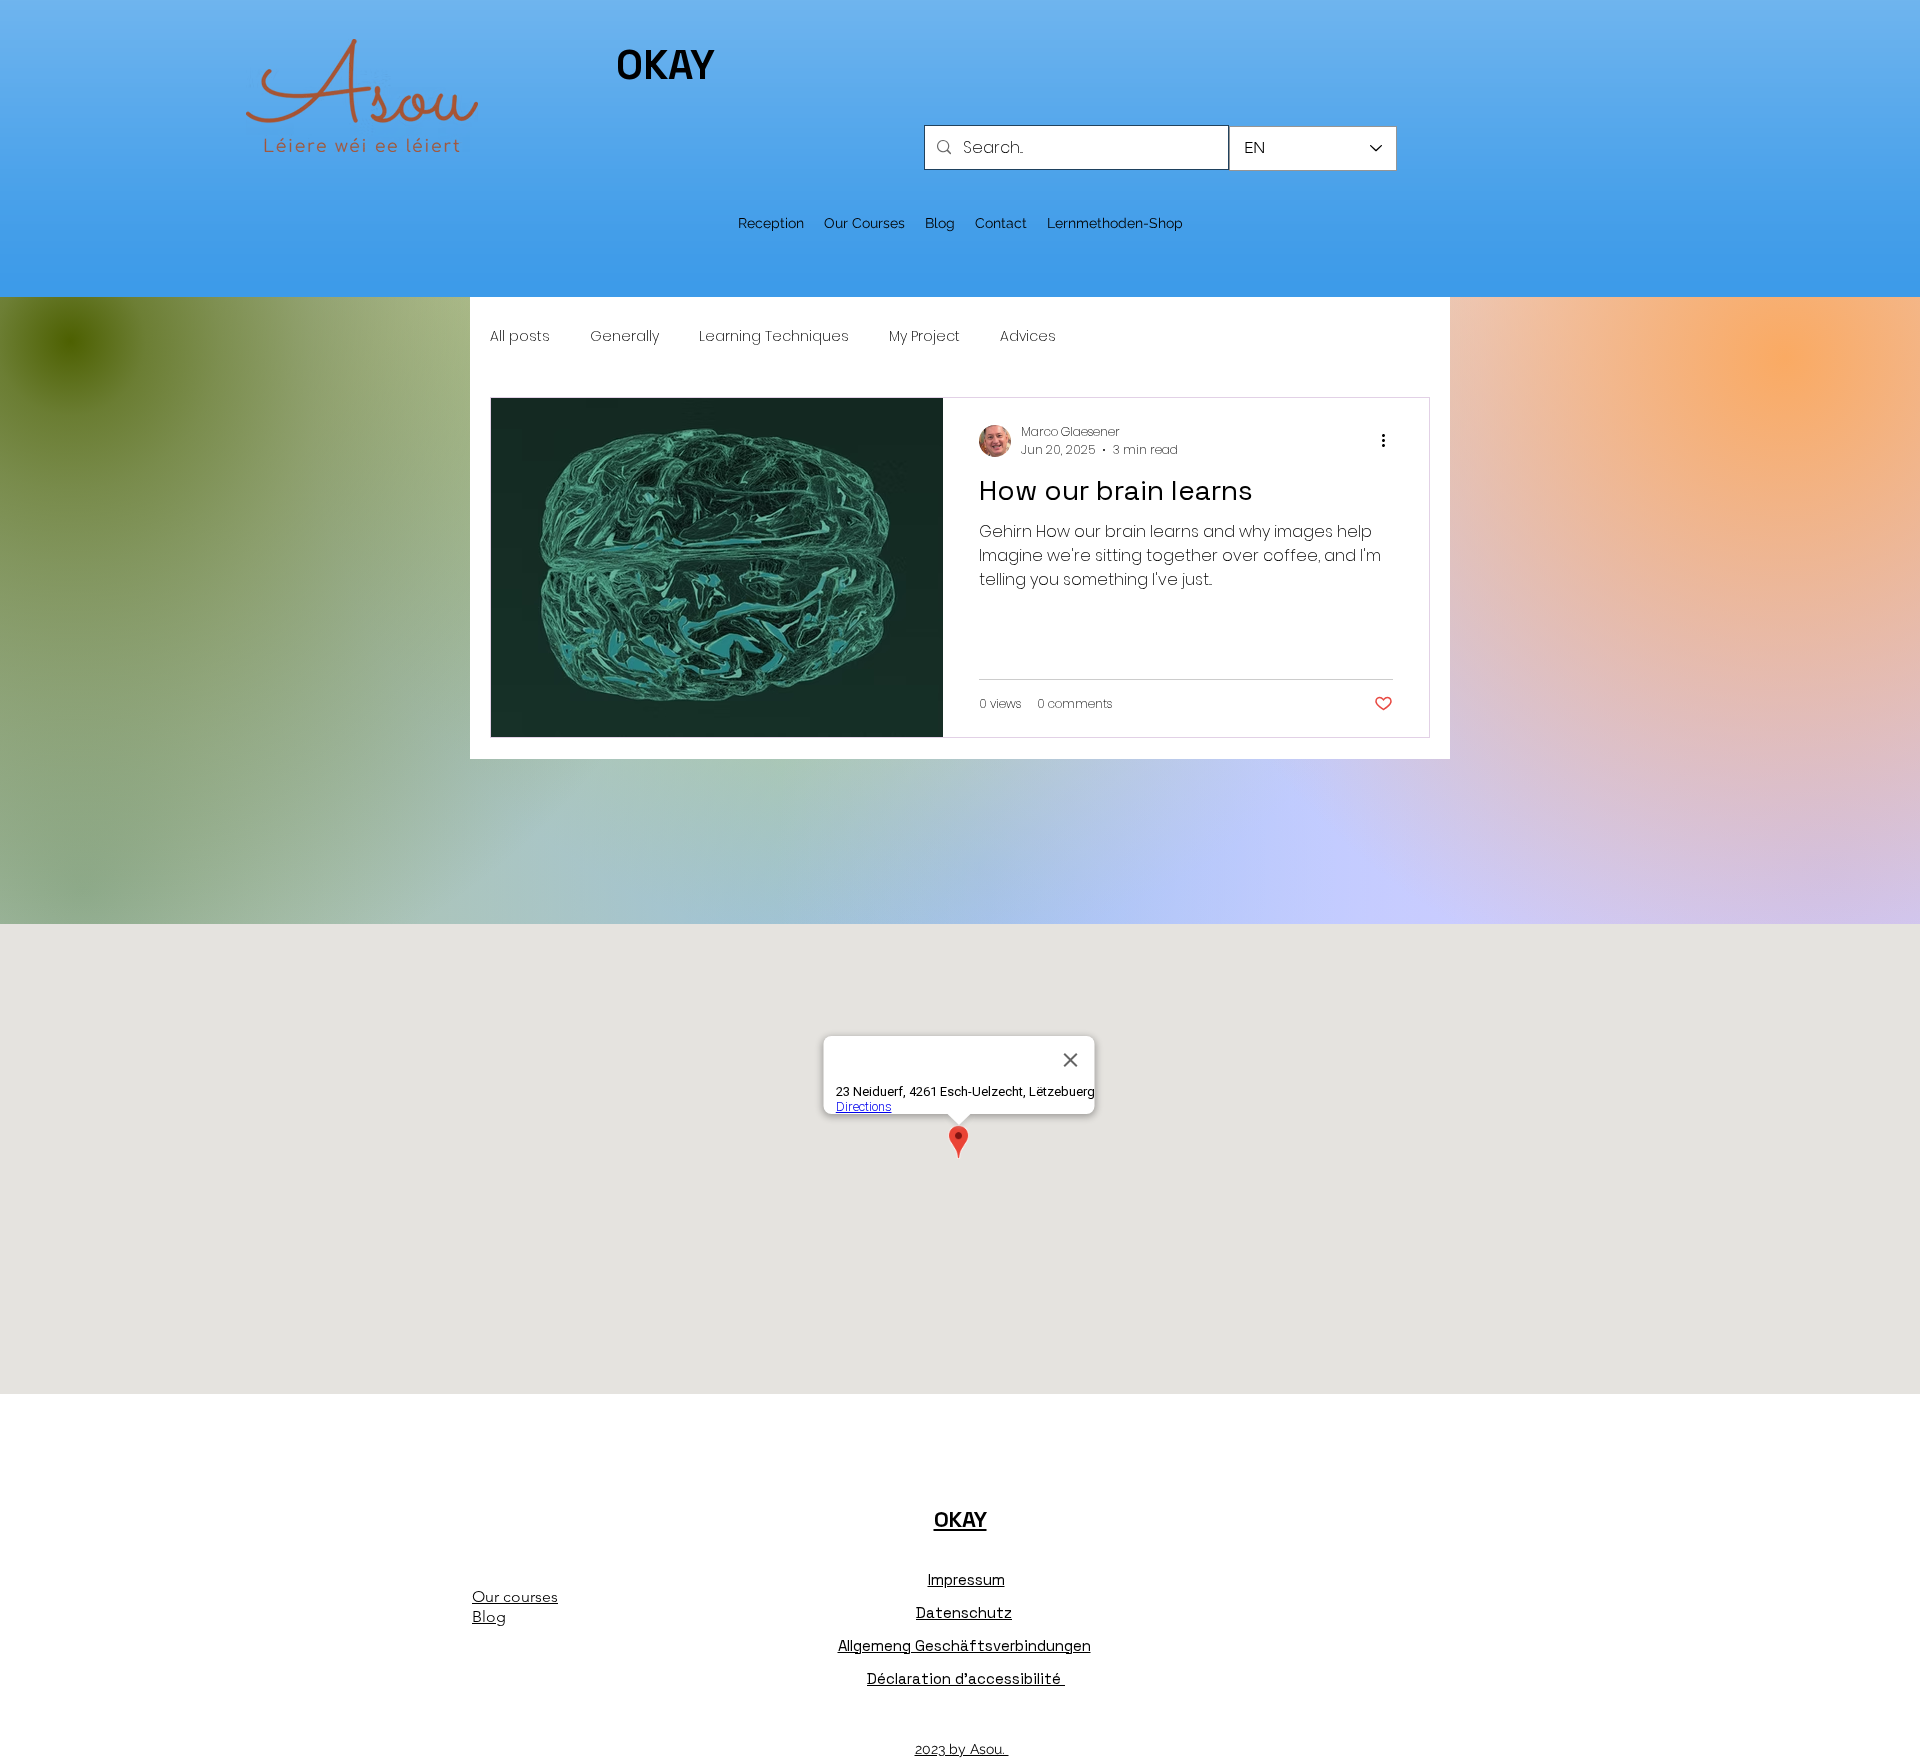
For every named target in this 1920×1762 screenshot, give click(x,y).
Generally (624, 336)
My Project (924, 336)
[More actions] (1390, 441)
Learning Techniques (774, 336)
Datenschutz (964, 1612)
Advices (1028, 336)
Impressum (966, 1579)
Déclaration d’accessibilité (966, 1678)
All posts (520, 336)
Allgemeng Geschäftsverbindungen (964, 1645)
